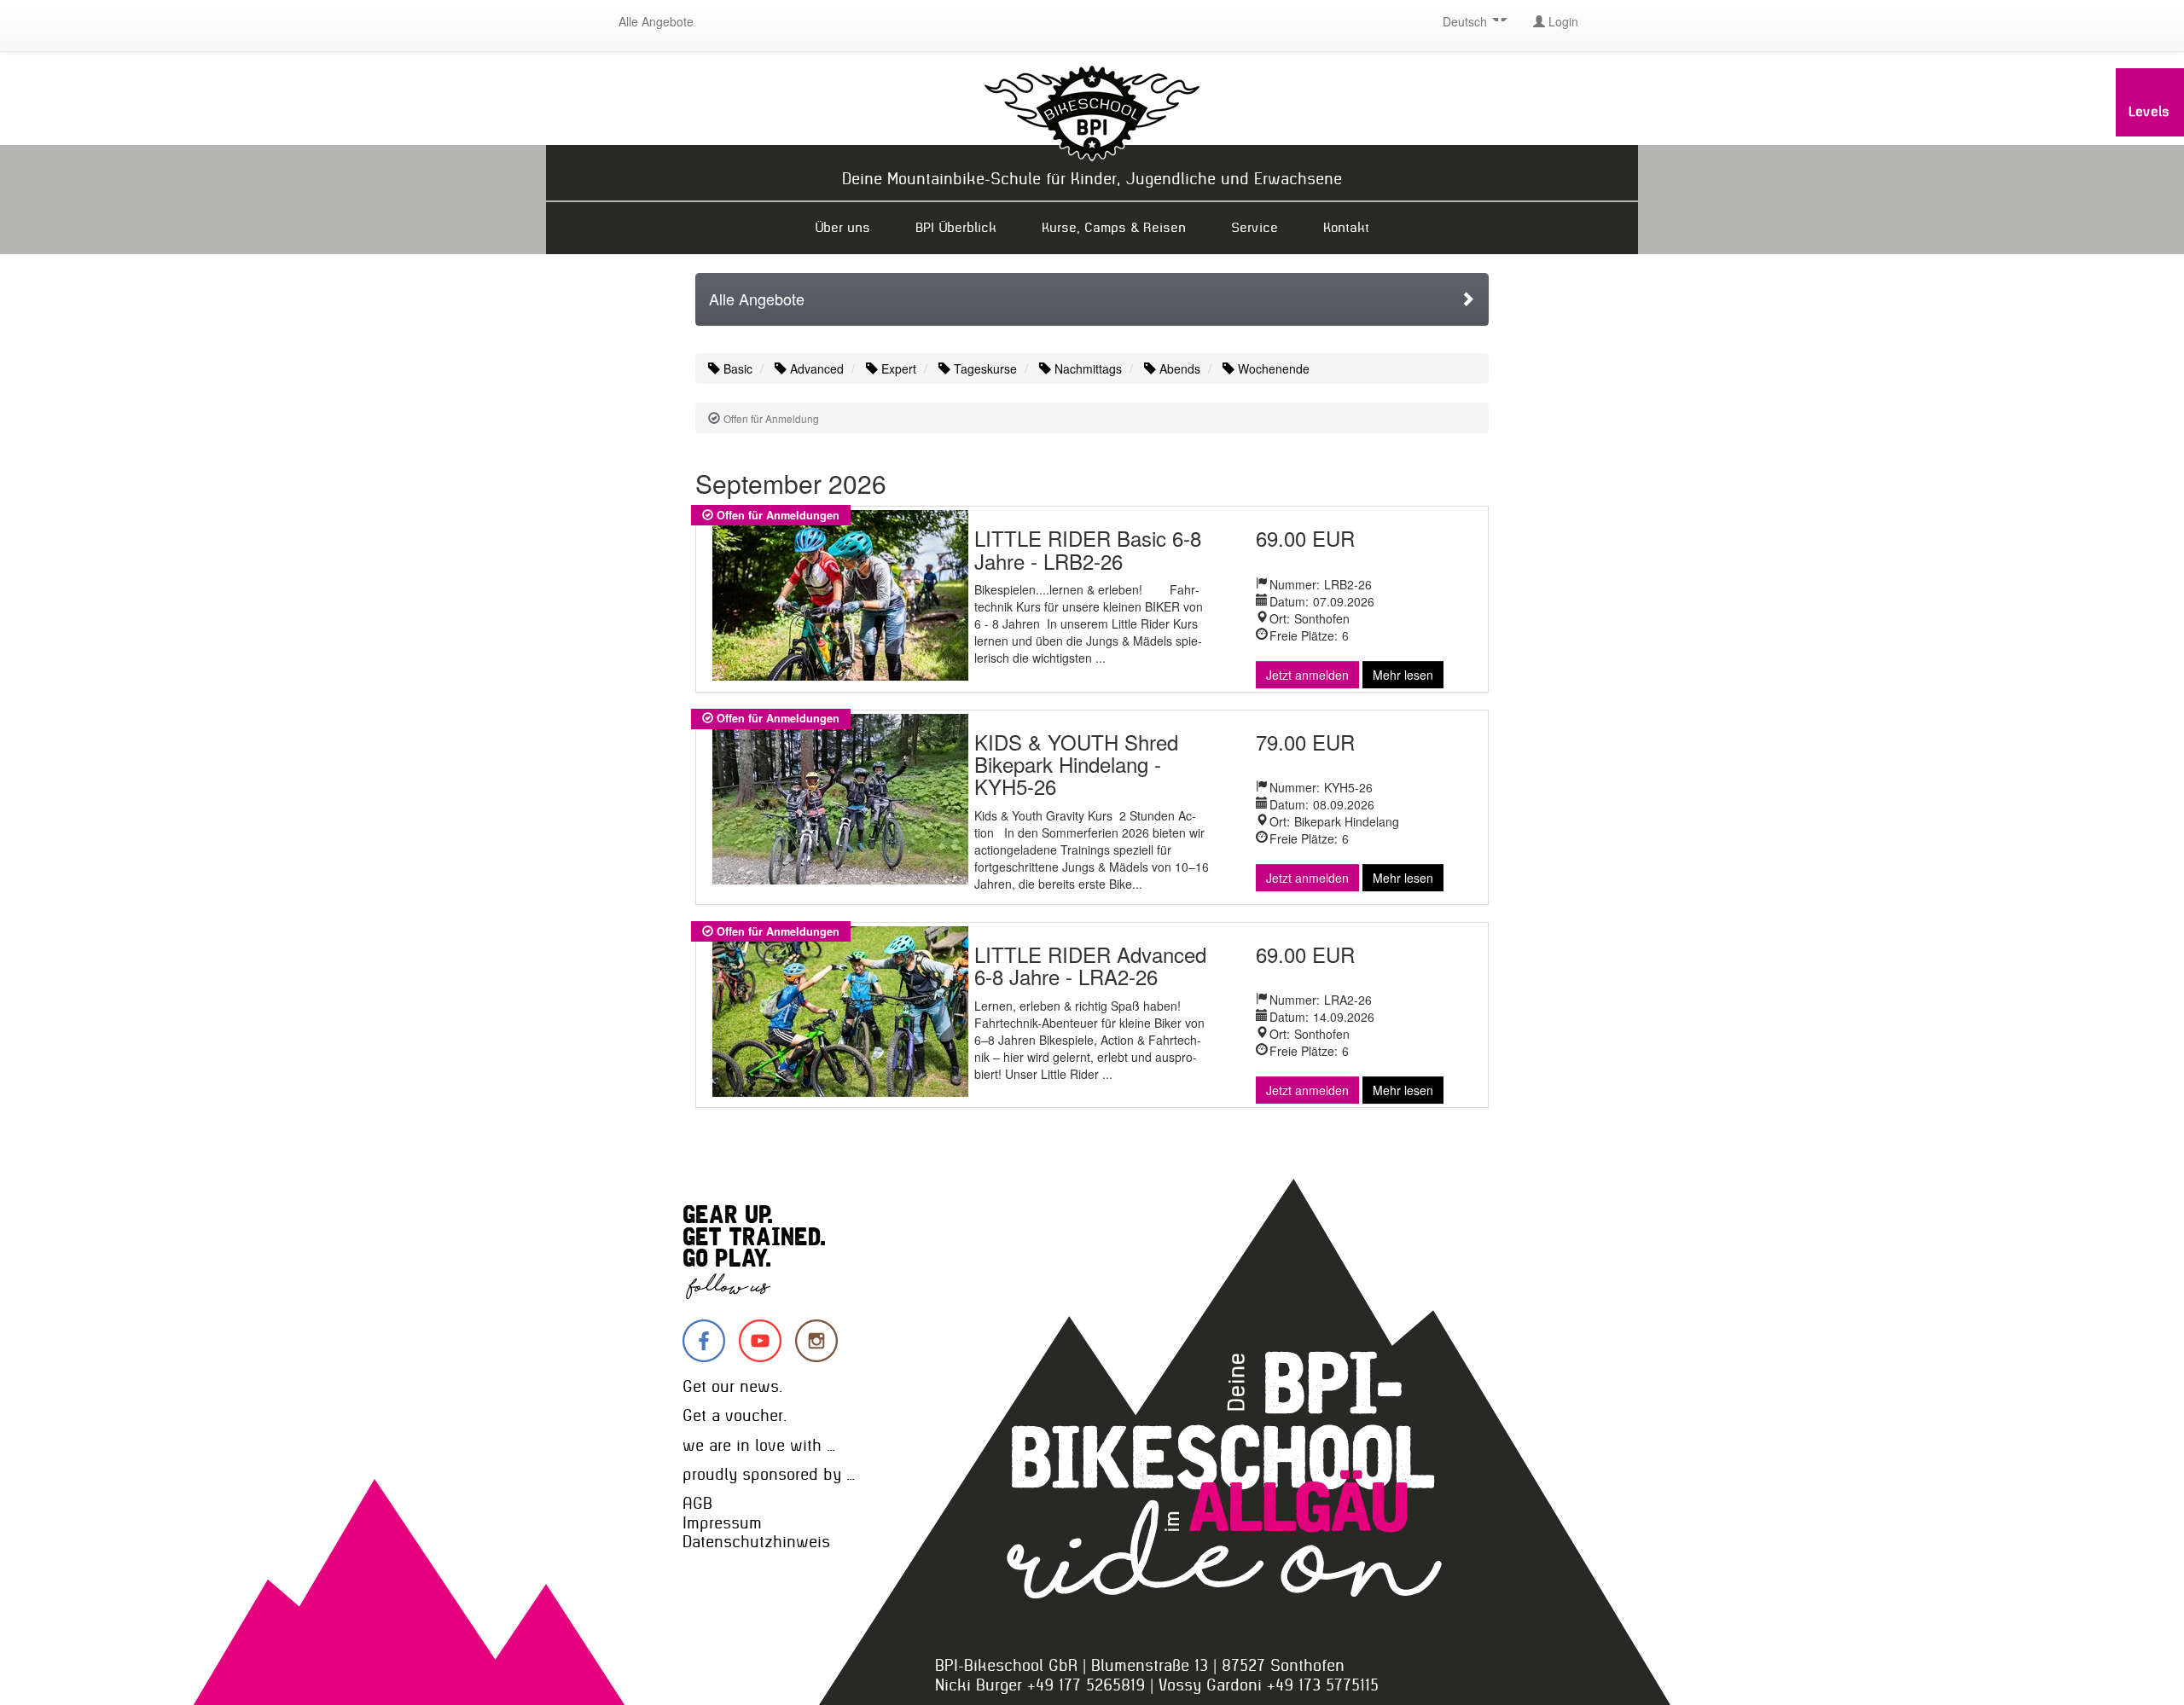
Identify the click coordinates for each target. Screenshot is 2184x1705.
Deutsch (1467, 21)
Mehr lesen (1403, 675)
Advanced (815, 368)
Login (1562, 21)
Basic (736, 368)
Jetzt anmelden (1307, 675)
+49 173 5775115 (1323, 1685)
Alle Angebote (656, 21)
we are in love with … (759, 1445)
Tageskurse (984, 368)
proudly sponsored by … (769, 1474)
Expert (897, 368)
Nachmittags (1086, 368)
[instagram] (816, 1341)
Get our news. (732, 1386)
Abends (1178, 368)
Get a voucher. (735, 1415)
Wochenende (1272, 368)
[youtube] (760, 1341)
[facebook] (704, 1341)
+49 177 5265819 (1086, 1685)
